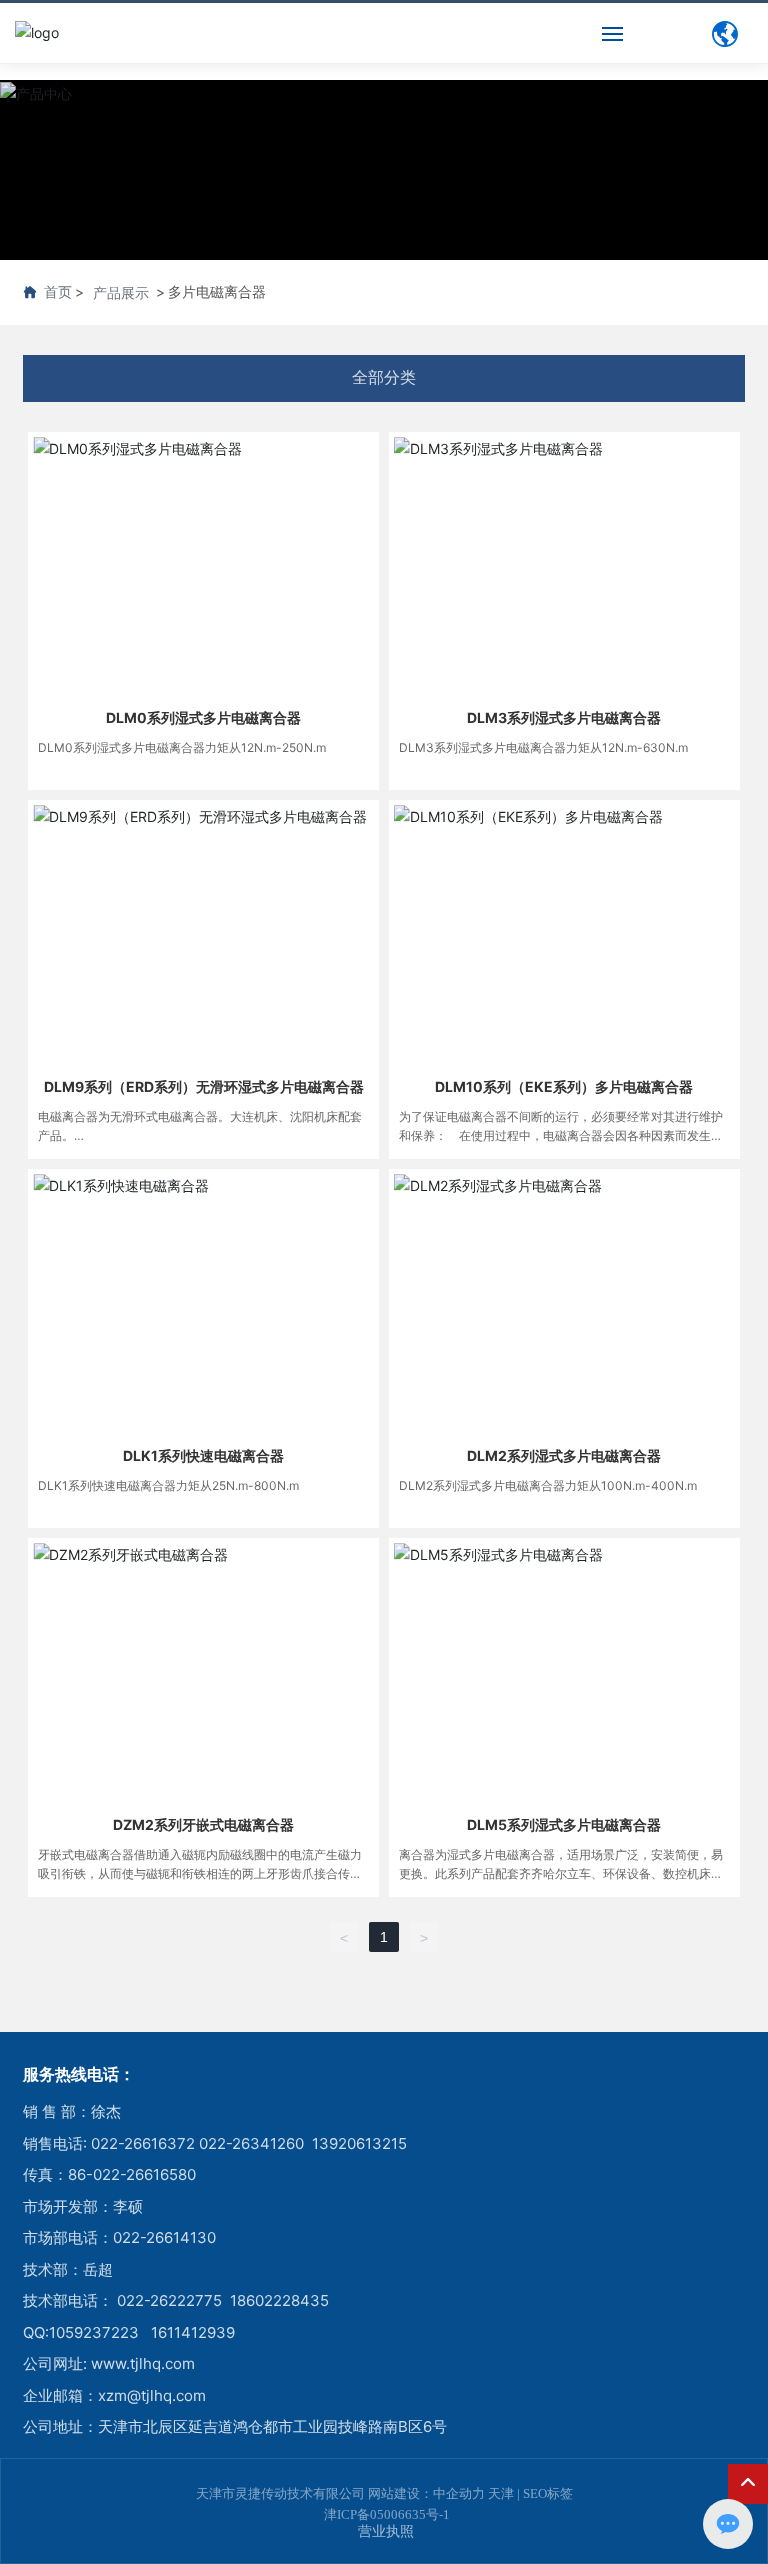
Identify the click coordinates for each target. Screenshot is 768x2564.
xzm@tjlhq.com (152, 2395)
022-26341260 (251, 2143)
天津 (501, 2493)
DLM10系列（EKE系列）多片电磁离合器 (564, 1086)
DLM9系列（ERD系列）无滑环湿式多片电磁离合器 (204, 1086)
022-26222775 (169, 2300)
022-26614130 (164, 2237)
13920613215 (359, 2143)
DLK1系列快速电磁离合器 (203, 1455)
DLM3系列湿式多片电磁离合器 (564, 717)
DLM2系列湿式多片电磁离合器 (564, 1455)
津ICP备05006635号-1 (387, 2514)
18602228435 (279, 2300)
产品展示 (121, 292)
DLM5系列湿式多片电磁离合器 (564, 1824)
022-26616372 (143, 2143)
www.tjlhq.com (143, 2363)
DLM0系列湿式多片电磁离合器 (203, 717)
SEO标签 (548, 2493)
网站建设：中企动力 (426, 2493)
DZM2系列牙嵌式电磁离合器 (203, 1824)
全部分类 (384, 377)
